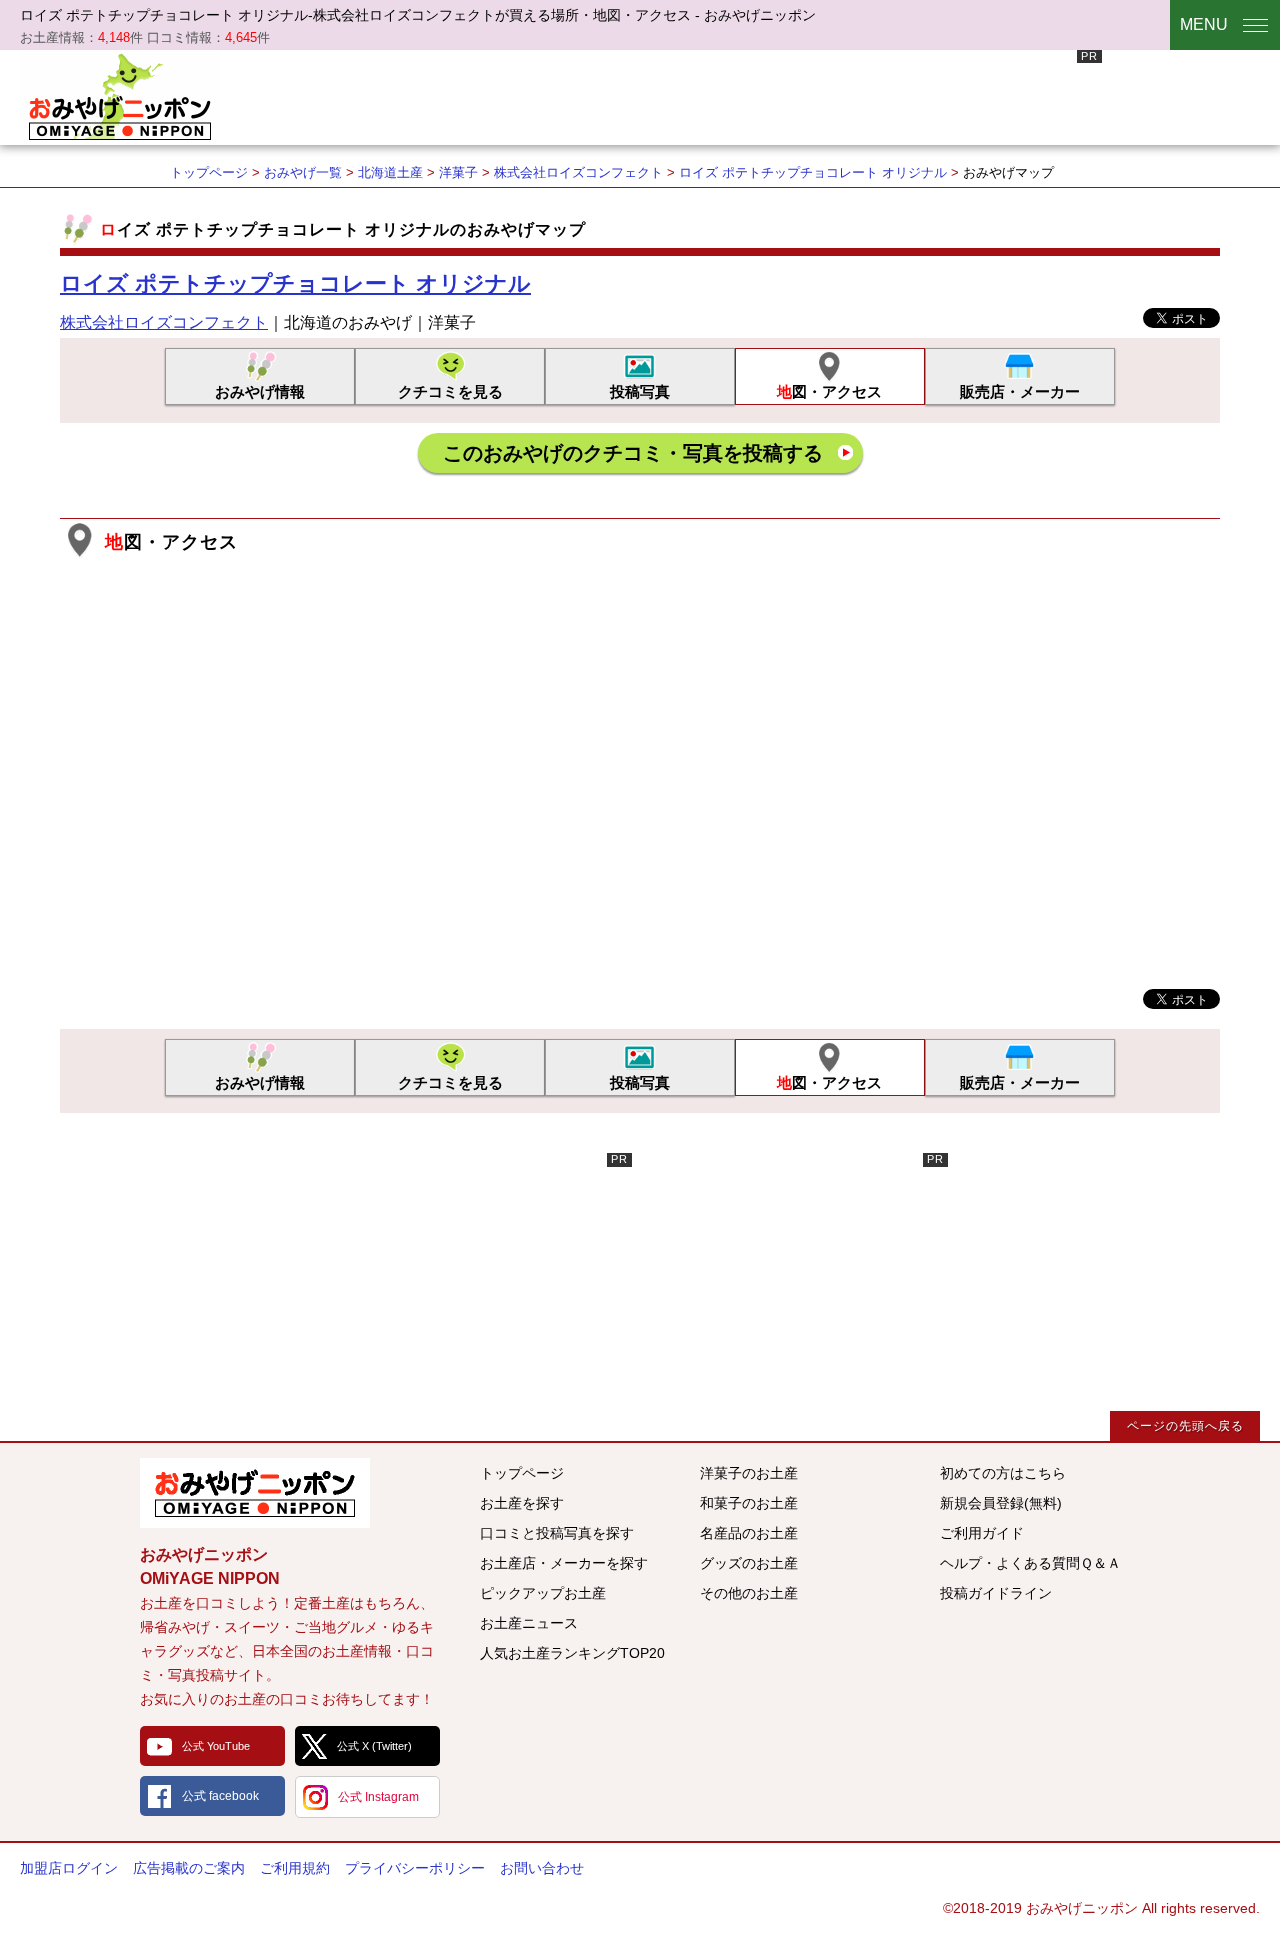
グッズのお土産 (749, 1563)
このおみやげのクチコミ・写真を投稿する (633, 453)
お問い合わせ (542, 1868)
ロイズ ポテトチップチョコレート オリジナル (813, 172)
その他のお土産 (749, 1593)
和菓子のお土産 (749, 1503)
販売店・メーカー (1020, 391)
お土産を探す (522, 1503)
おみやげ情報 (260, 391)
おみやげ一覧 (303, 172)
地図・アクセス (829, 391)
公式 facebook (220, 1796)
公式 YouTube (216, 1746)
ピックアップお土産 (543, 1593)
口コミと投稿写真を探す (557, 1533)
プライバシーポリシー (415, 1868)
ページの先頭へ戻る (1185, 1426)
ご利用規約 (295, 1868)
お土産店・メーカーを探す (564, 1563)
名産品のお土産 (749, 1533)
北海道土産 (390, 172)
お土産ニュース (529, 1623)
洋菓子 (458, 172)
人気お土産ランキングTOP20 (572, 1653)
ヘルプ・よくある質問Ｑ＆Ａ (1030, 1563)
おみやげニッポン (120, 95)
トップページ (209, 172)
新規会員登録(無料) (1001, 1503)
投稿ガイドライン (996, 1593)
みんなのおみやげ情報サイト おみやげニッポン (255, 1493)
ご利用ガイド (982, 1533)
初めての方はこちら (1003, 1473)
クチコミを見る (450, 391)
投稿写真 (640, 391)
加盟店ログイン (69, 1868)
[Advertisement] (738, 95)
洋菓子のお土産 (749, 1473)
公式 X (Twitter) (374, 1746)
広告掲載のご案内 (189, 1868)
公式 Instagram (378, 1797)
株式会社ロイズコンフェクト (578, 172)
